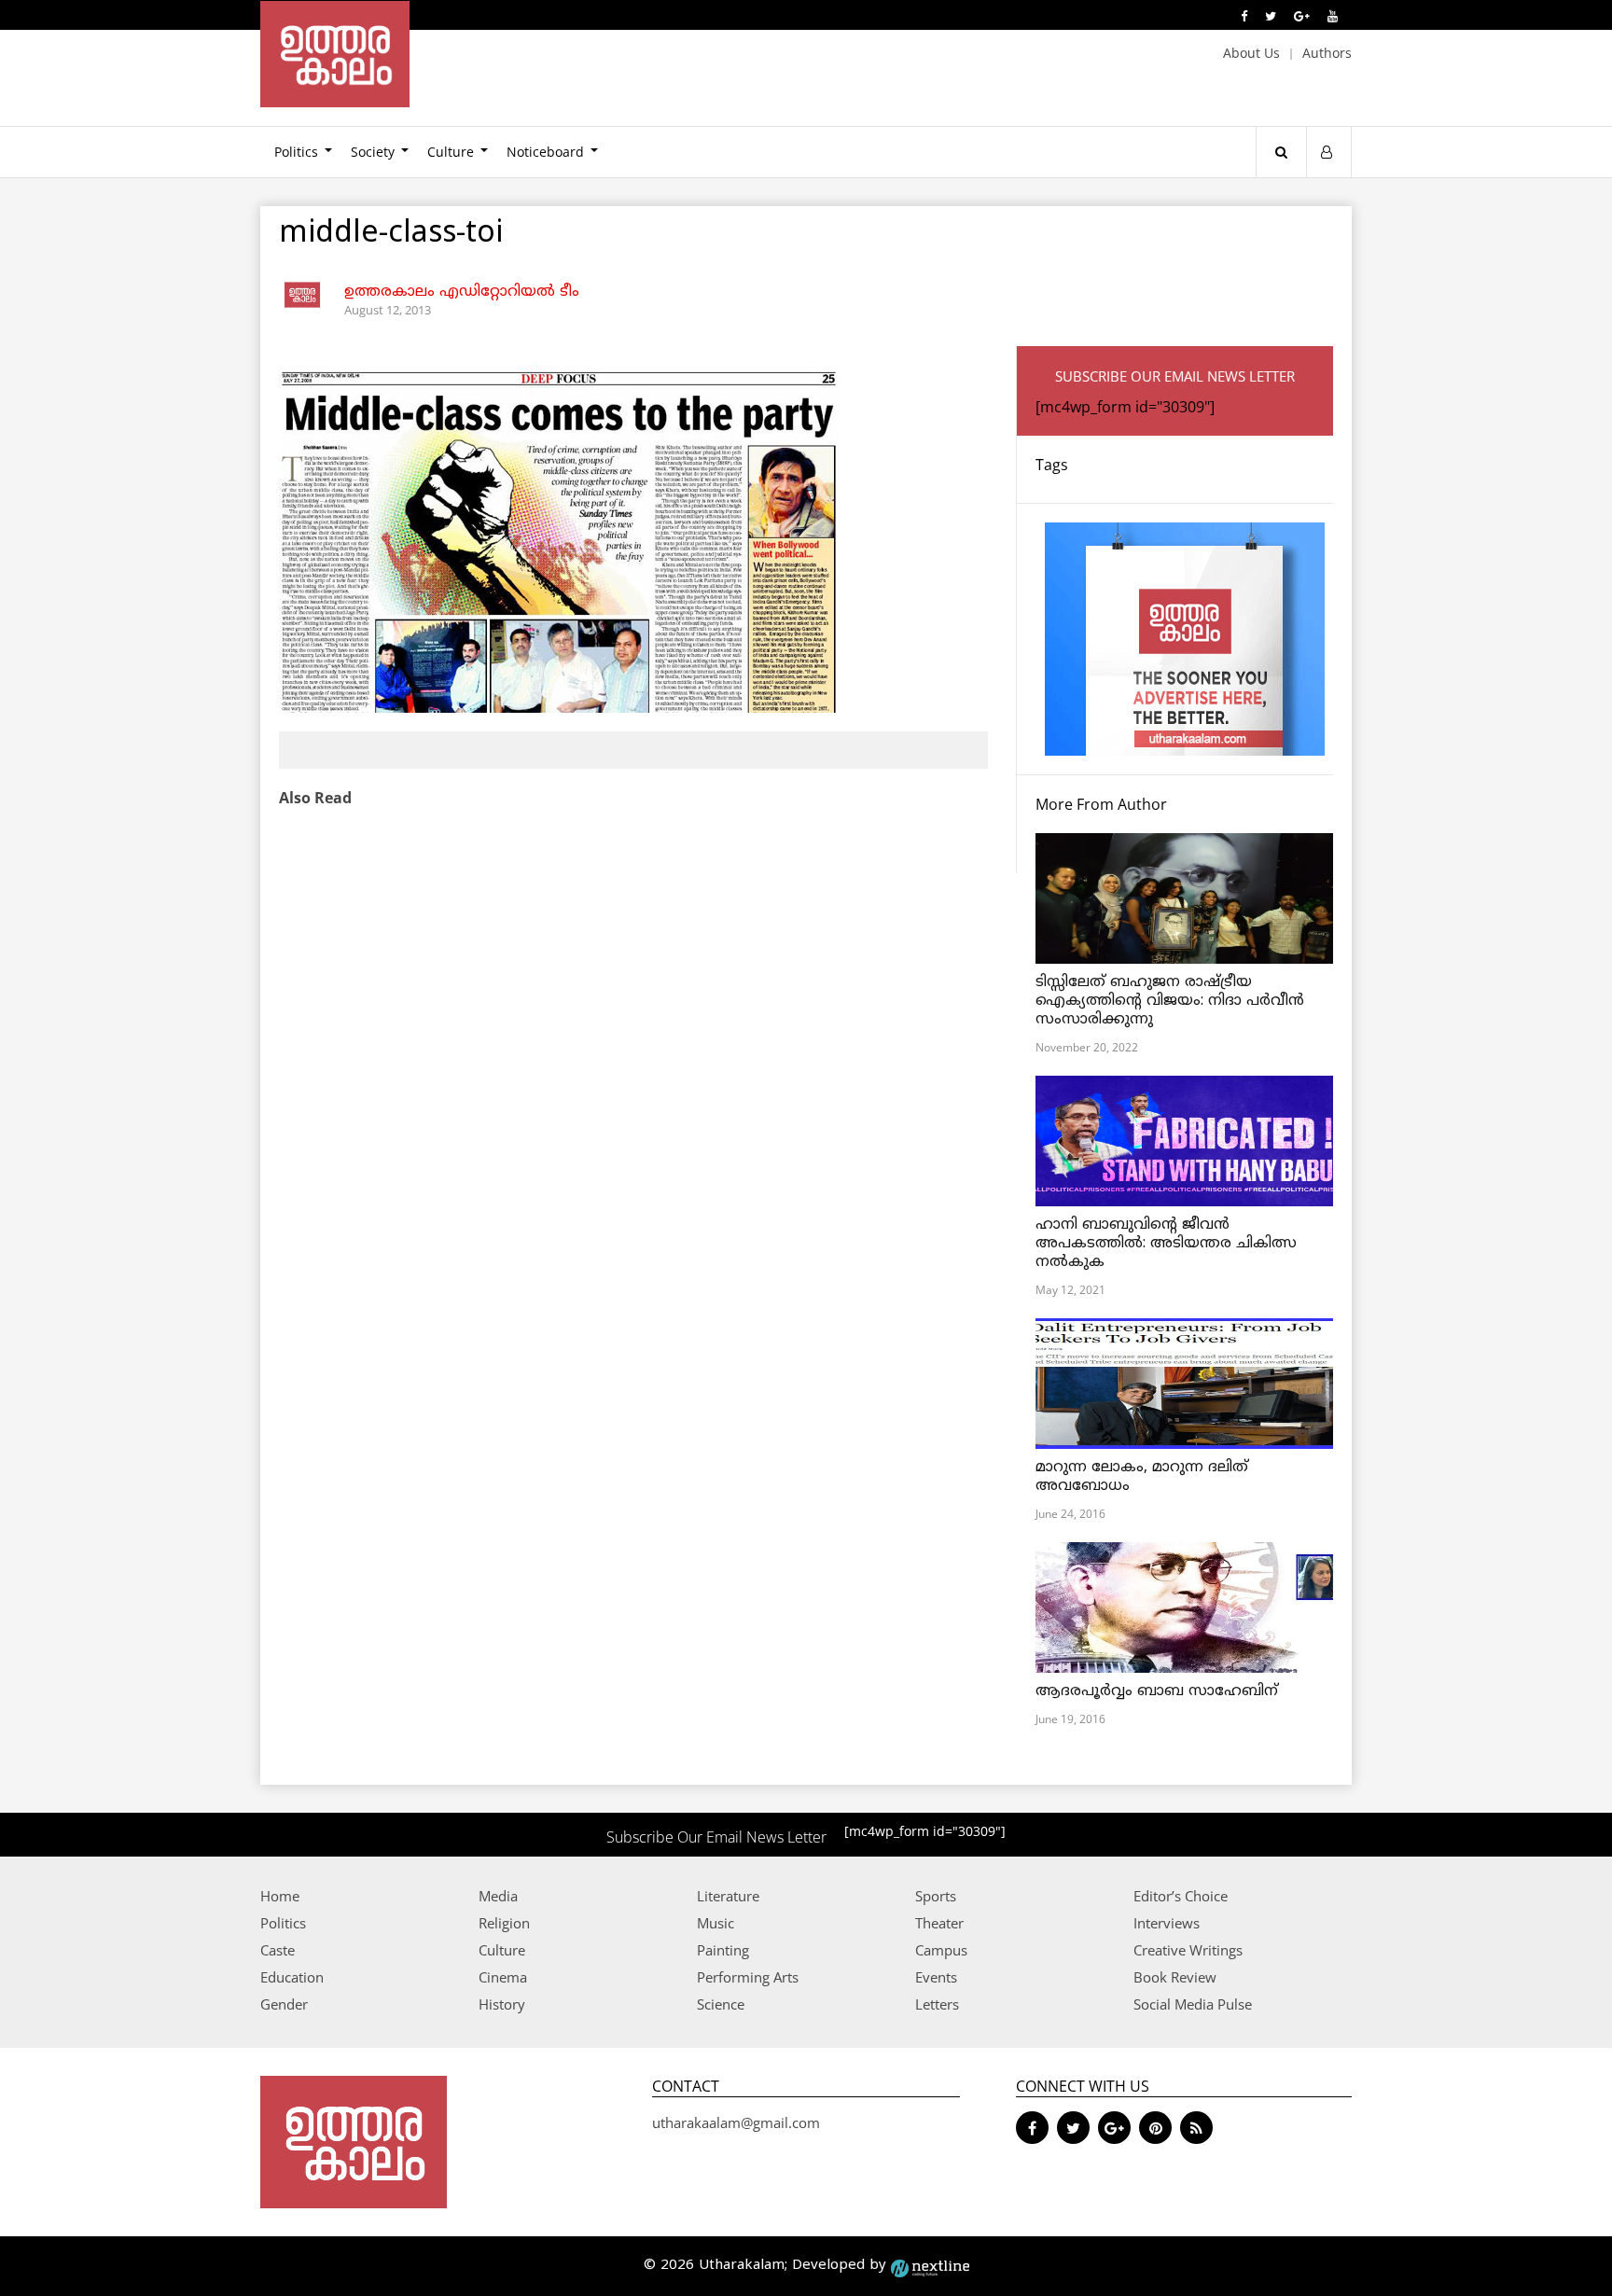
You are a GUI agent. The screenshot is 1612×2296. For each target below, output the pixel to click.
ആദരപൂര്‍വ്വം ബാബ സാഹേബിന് (1157, 1691)
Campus (941, 1950)
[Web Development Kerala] (930, 2266)
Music (716, 1923)
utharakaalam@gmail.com (736, 2122)
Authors (1327, 53)
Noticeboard (545, 152)
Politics (296, 152)
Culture (451, 152)
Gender (284, 2004)
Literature (728, 1896)
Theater (939, 1923)
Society (373, 152)
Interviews (1167, 1923)
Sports (936, 1896)
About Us (1251, 53)
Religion (504, 1923)
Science (721, 2004)
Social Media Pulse (1193, 2004)
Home (280, 1896)
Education (292, 1977)
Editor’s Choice (1181, 1896)
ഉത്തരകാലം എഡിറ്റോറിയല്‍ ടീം (462, 292)
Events (936, 1977)
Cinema (503, 1977)
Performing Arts (748, 1977)
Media (498, 1896)
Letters (937, 2004)
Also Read (315, 798)
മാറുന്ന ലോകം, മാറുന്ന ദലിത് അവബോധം (1142, 1477)
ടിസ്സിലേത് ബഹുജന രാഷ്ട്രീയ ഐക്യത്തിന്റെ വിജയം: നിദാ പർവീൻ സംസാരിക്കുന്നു (1170, 1001)
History (502, 2004)
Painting (723, 1950)
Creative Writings (1188, 1950)
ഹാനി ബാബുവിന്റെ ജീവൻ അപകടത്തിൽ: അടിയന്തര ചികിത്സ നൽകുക (1166, 1244)
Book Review (1175, 1977)
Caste (278, 1950)
